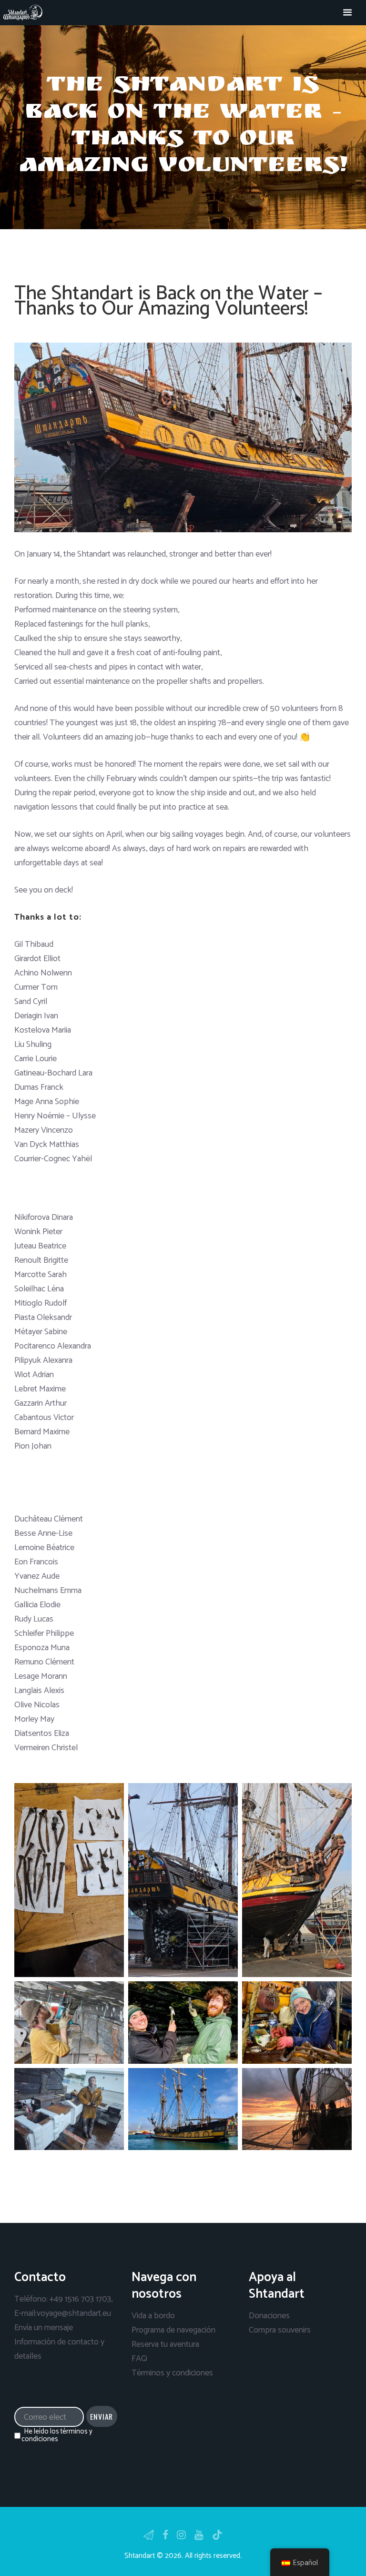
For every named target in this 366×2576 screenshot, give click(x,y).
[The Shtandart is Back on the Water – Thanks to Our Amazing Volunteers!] (183, 438)
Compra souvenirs (280, 2330)
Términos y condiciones (172, 2373)
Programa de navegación (173, 2330)
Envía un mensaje (44, 2328)
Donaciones (269, 2316)
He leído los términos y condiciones (57, 2435)
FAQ (139, 2359)
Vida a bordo (153, 2316)
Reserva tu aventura (165, 2344)
